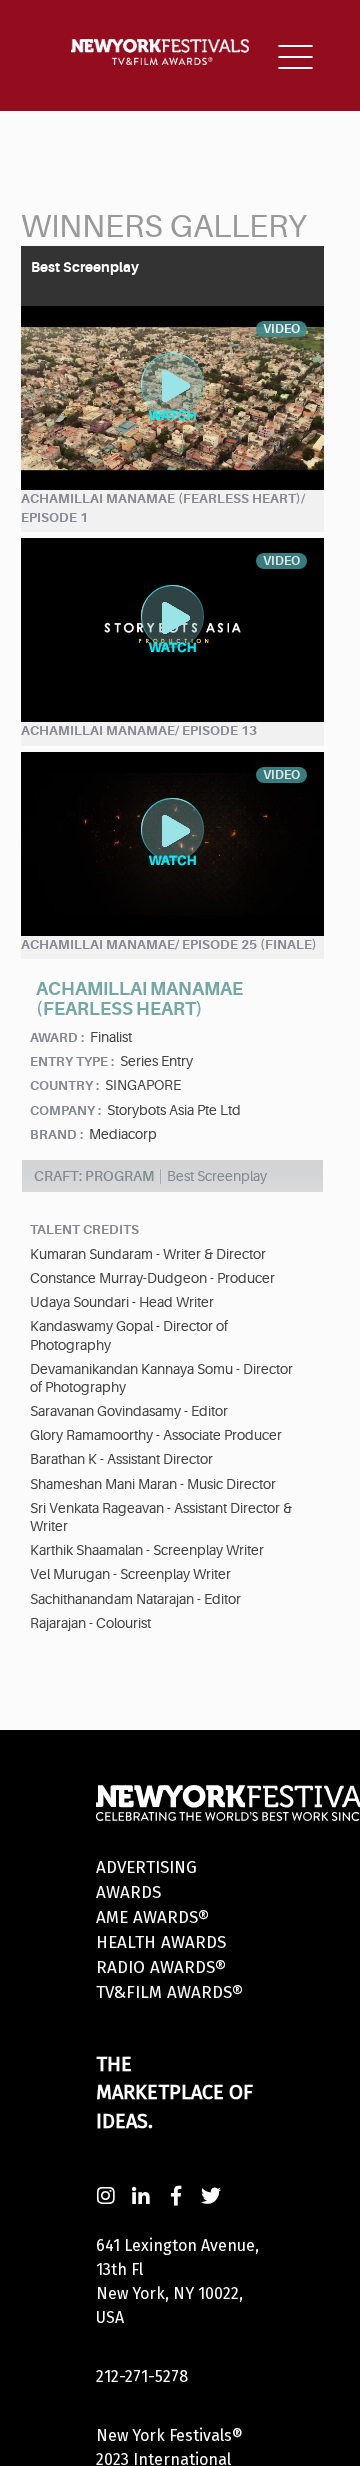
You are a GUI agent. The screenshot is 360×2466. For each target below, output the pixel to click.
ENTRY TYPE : (72, 1061)
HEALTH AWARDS (161, 1942)
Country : (64, 1085)
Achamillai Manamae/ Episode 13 (139, 730)
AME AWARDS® (152, 1917)
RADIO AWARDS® (161, 1967)
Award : (57, 1037)
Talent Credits (84, 1229)
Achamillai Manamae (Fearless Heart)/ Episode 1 (163, 508)
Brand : (56, 1134)
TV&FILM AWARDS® (169, 1992)
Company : (65, 1110)
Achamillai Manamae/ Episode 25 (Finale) (169, 944)
